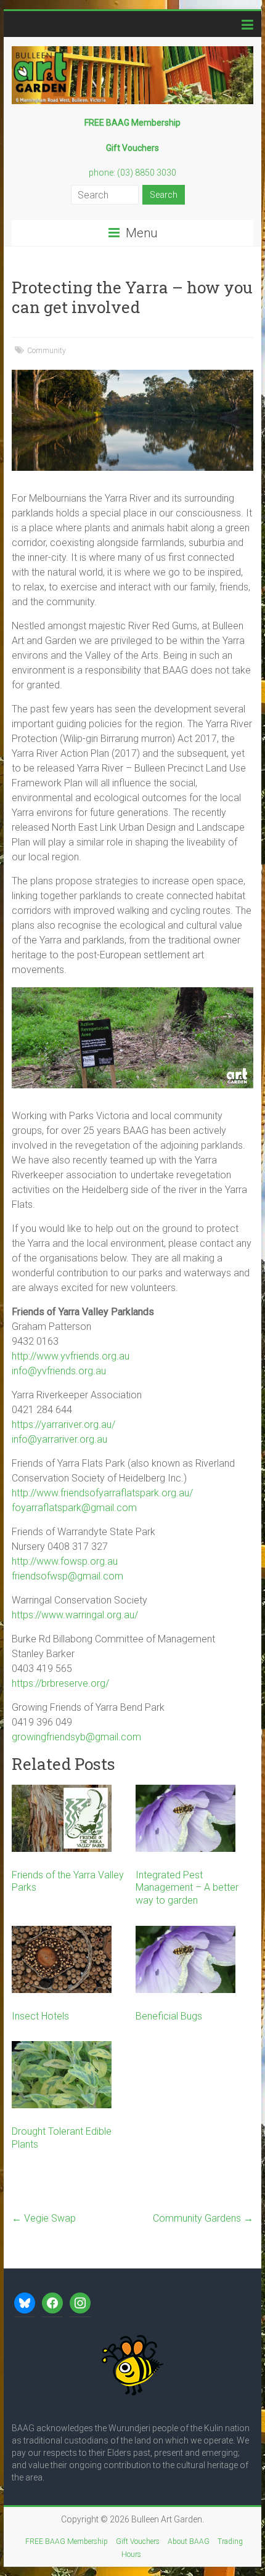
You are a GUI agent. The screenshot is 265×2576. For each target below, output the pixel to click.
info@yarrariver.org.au (59, 1439)
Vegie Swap (44, 2218)
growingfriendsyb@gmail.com (76, 1737)
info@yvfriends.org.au (59, 1371)
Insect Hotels (40, 2016)
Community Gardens (203, 2218)
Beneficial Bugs (169, 2016)
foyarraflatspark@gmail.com (74, 1508)
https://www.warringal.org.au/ (75, 1615)
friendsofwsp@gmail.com (67, 1576)
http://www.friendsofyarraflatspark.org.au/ (102, 1493)
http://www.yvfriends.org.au (71, 1356)
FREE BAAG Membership (67, 2541)
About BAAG (189, 2541)
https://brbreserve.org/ (60, 1683)
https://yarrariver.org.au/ (63, 1425)
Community (47, 351)
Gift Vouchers (138, 2541)
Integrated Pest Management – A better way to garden (187, 1888)
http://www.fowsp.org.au (65, 1561)
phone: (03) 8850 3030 (132, 173)
